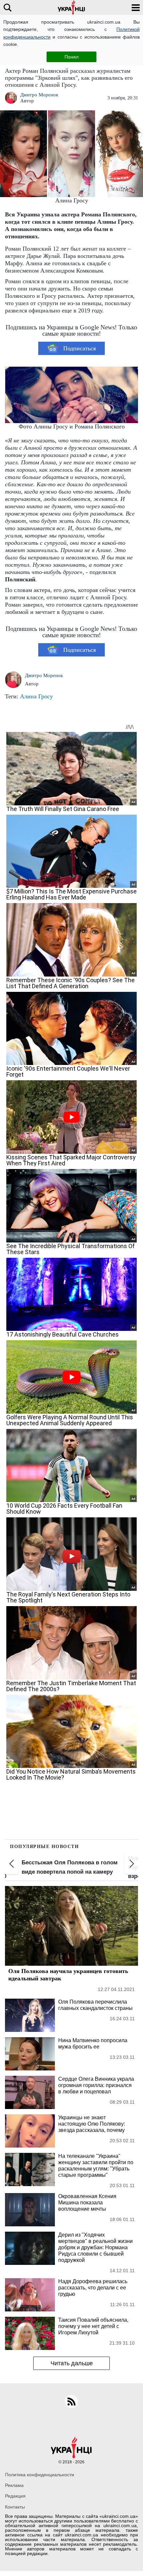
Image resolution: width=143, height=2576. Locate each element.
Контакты (15, 2507)
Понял (71, 57)
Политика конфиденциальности (40, 2475)
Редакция (15, 2496)
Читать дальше (72, 2363)
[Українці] (71, 7)
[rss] (71, 2401)
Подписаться (79, 348)
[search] (7, 7)
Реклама (14, 2485)
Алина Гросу (36, 696)
